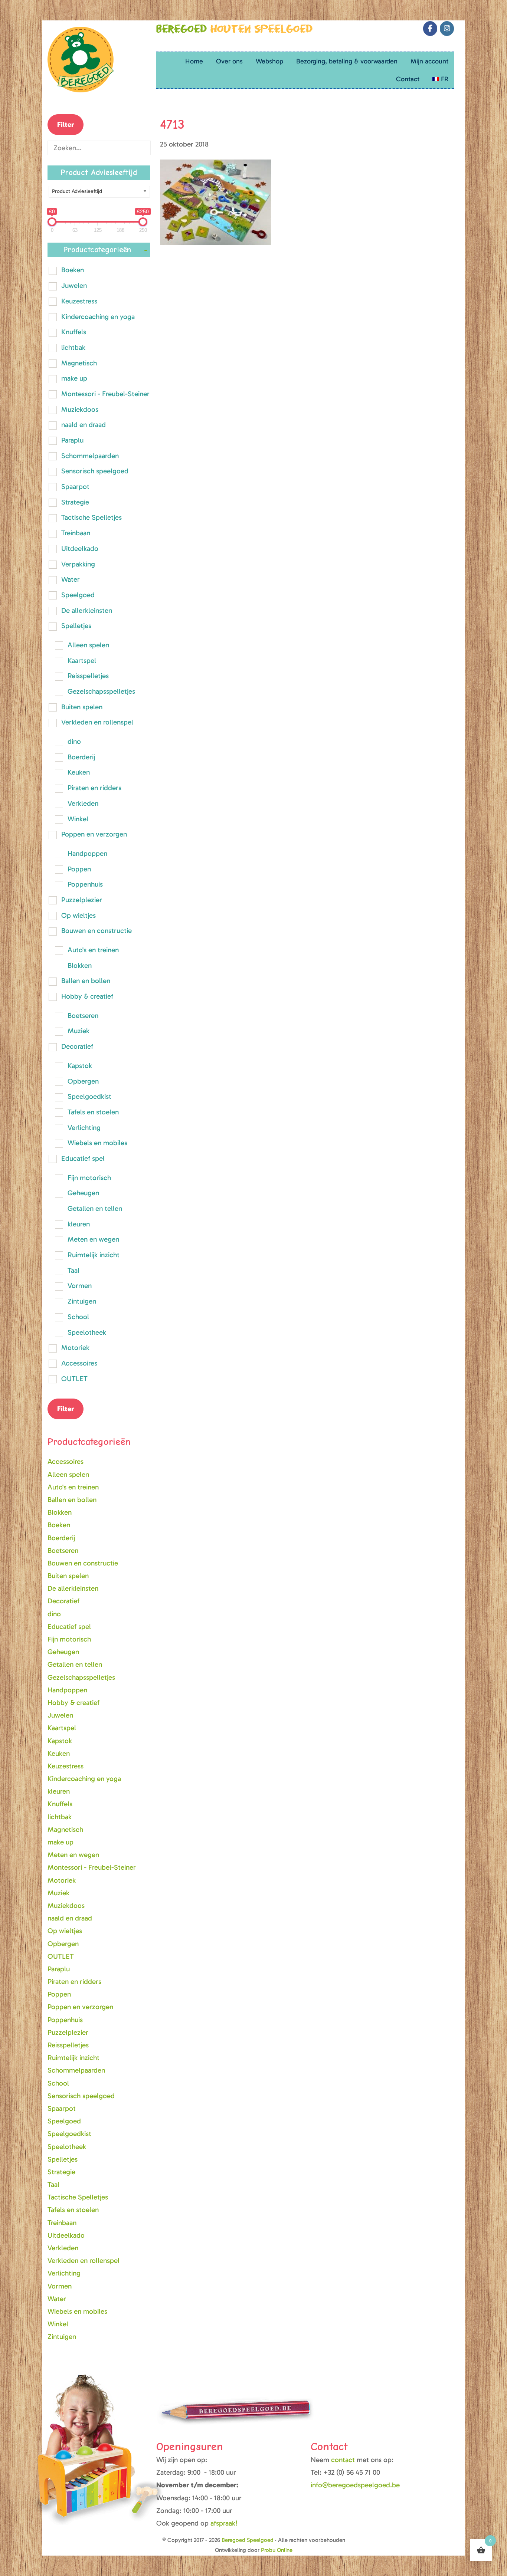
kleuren (79, 1224)
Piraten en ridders (94, 788)
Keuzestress (79, 301)
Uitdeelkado (80, 548)
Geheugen (83, 1193)
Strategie (75, 502)
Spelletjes (76, 626)
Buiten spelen (82, 707)
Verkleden (83, 803)
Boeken (73, 270)
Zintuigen (82, 1301)
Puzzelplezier (82, 900)
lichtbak (73, 347)
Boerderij (81, 757)
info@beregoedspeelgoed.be (355, 2485)
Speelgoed (78, 595)
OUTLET (74, 1379)
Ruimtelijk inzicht (94, 1255)
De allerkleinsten (87, 610)
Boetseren (83, 1016)
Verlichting (84, 1128)
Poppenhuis (85, 884)
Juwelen (74, 285)
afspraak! (224, 2523)
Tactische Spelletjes (91, 517)
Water (71, 579)
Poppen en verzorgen (94, 834)
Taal (73, 1270)
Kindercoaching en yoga (98, 317)
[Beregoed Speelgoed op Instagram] (447, 29)
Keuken (79, 772)
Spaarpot (75, 487)
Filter (66, 124)
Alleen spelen (88, 645)
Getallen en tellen (95, 1208)
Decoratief (77, 1046)
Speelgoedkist (89, 1096)
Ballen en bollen (86, 981)
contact (344, 2460)
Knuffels (74, 332)
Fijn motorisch (89, 1178)
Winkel (78, 819)
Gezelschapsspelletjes (101, 691)
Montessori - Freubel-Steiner (105, 394)
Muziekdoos (80, 409)
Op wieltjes (78, 915)
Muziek (78, 1031)
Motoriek (75, 1348)
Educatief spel (83, 1158)
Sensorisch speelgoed (95, 471)
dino (74, 741)
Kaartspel (82, 661)
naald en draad (84, 425)
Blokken (80, 965)
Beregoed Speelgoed (57, 9)
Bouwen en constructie (97, 931)
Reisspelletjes (88, 676)
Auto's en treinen (93, 950)
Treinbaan (76, 533)
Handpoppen (87, 853)
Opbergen (83, 1081)
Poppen (79, 869)
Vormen (80, 1286)
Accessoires (79, 1363)
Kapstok (80, 1066)
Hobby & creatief (87, 996)
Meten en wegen (93, 1239)
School (78, 1317)
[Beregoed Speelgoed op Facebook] (430, 29)
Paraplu (72, 440)
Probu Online (277, 2550)
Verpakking (78, 564)
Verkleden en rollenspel (97, 722)
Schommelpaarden (90, 456)
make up (74, 378)
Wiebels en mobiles (97, 1143)
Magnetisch (79, 363)
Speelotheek (87, 1332)
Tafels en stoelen (93, 1112)
